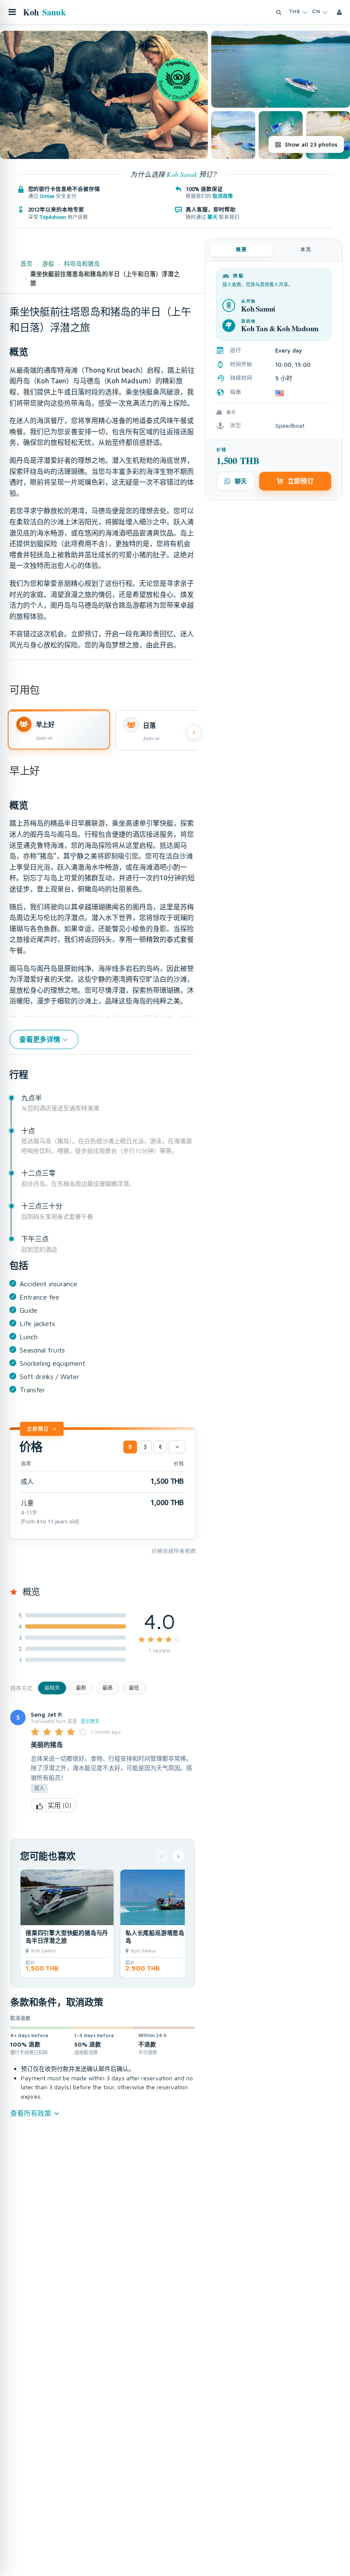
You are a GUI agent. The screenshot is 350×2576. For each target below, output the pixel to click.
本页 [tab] (306, 250)
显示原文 (90, 1721)
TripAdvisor (53, 217)
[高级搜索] (279, 12)
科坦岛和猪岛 (82, 264)
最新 (81, 1688)
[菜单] (12, 12)
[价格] (177, 1447)
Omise (47, 196)
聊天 (213, 217)
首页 (26, 264)
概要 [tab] (242, 250)
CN (316, 12)
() (60, 1805)
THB (295, 12)
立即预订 (38, 1429)
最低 (134, 1688)
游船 (48, 264)
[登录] (339, 12)
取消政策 (223, 196)
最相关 (52, 1688)
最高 (108, 1688)
